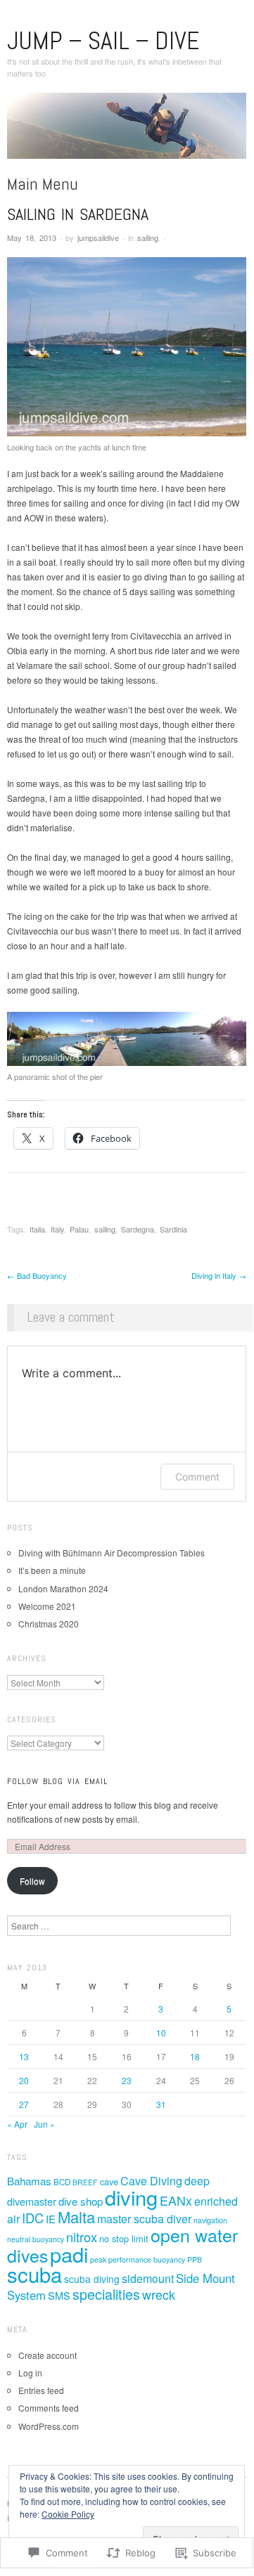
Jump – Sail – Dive (103, 41)
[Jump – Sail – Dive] (127, 131)
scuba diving (92, 2279)
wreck (159, 2295)
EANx (176, 2200)
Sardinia (173, 1229)
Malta (76, 2217)
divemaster (32, 2201)
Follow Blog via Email (57, 1781)
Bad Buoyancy (37, 1275)
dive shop (81, 2201)
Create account (47, 2355)
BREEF (85, 2182)
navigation (210, 2220)
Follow (32, 1881)
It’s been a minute (52, 1570)
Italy (57, 1229)
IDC (33, 2218)
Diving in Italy (219, 1275)
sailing (148, 238)
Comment (197, 1477)
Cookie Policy (68, 2514)
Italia (37, 1229)
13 (24, 2056)
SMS (59, 2295)
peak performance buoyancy (138, 2259)
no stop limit (124, 2238)
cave (109, 2181)
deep (197, 2181)
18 (195, 2056)
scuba (34, 2274)
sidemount (148, 2278)
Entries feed (41, 2390)
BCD (62, 2182)
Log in (30, 2373)
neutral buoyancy (36, 2239)
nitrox (82, 2237)
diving (131, 2197)
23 (127, 2080)
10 (161, 2032)
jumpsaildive (98, 238)
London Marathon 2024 (63, 1588)
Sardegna (138, 1229)
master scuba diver (144, 2219)
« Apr (17, 2124)
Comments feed (49, 2408)
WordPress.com (49, 2426)
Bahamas (29, 2181)
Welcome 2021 (47, 1606)
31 (161, 2104)
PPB (195, 2259)
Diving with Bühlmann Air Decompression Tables (112, 1553)
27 (24, 2104)
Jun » (44, 2124)
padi (69, 2254)
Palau (79, 1229)
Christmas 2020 (49, 1624)
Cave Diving (151, 2181)
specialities (106, 2294)
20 (24, 2080)
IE (51, 2219)
